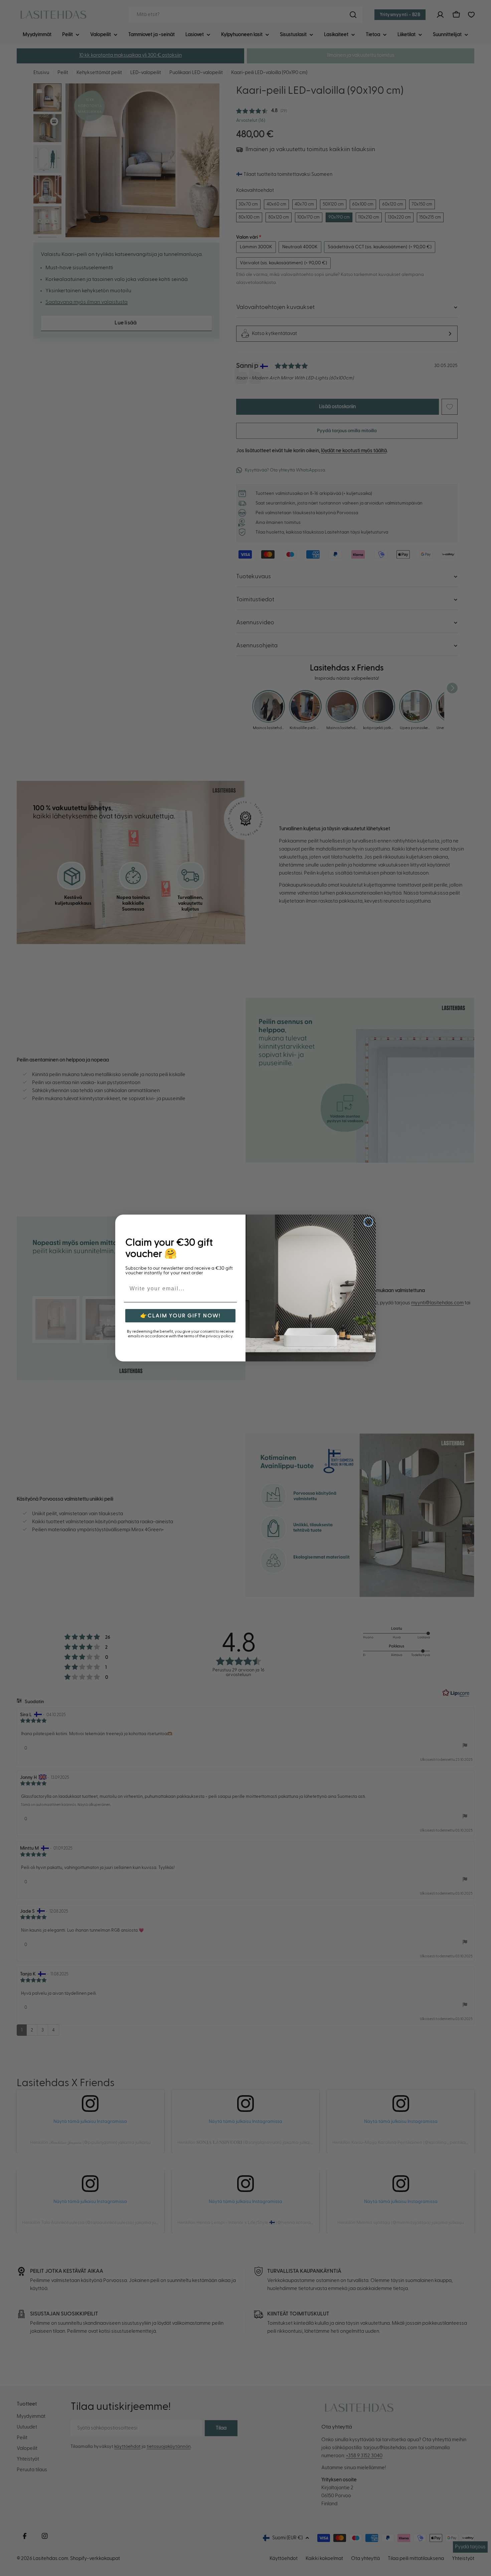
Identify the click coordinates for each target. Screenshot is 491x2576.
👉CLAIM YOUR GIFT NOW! (181, 1316)
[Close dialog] (368, 1222)
